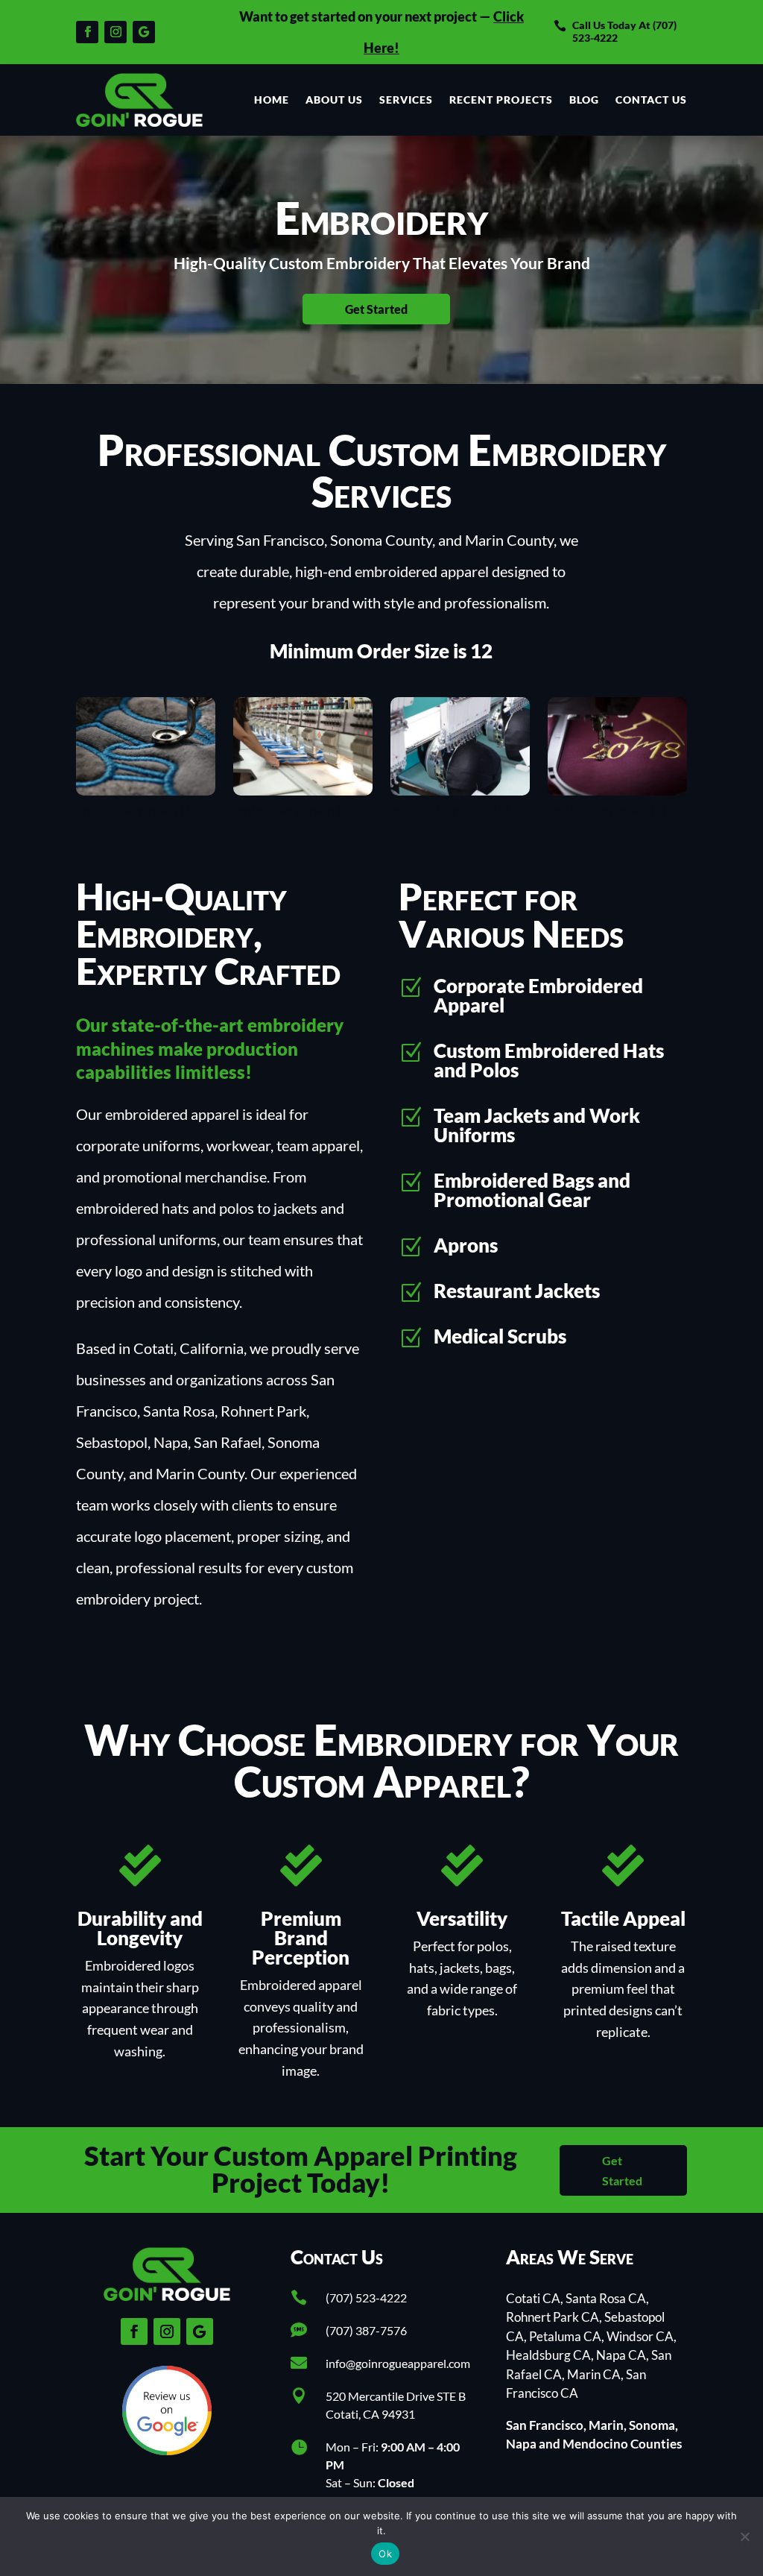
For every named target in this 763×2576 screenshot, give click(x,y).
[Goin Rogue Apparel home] (139, 100)
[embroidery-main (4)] (617, 790)
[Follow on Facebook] (87, 32)
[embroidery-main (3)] (460, 790)
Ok (385, 2554)
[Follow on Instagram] (115, 32)
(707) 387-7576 (366, 2330)
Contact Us (651, 100)
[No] (744, 2536)
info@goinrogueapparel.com (398, 2363)
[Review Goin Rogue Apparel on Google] (167, 2449)
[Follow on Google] (144, 32)
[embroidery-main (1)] (145, 790)
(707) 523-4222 (366, 2298)
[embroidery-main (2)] (303, 790)
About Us (334, 100)
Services (406, 100)
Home (272, 100)
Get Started (376, 309)
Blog (584, 100)
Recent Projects (501, 100)
